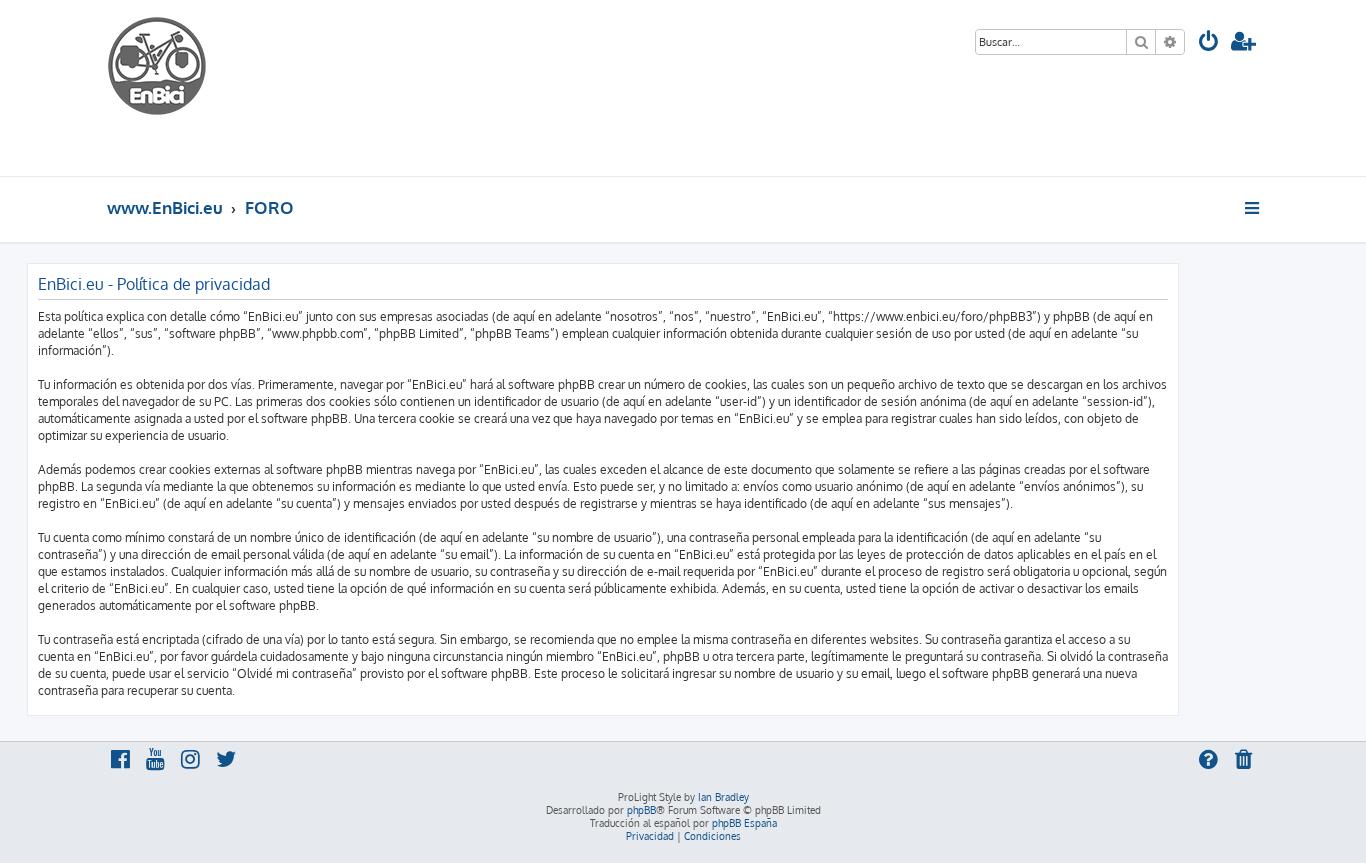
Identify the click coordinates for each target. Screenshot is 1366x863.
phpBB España (744, 823)
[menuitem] (1209, 43)
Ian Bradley (723, 797)
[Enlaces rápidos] (1253, 208)
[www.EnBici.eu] (182, 88)
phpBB (641, 810)
